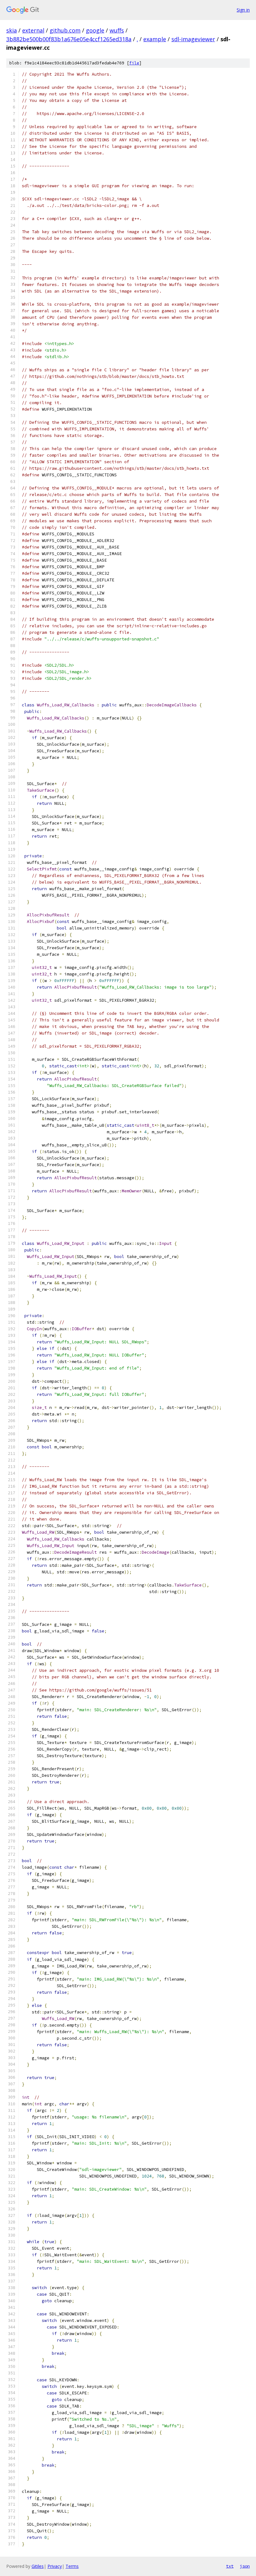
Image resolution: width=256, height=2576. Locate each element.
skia (12, 30)
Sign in (243, 10)
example (155, 39)
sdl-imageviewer (193, 39)
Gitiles (38, 2566)
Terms (72, 2566)
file (134, 63)
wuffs (117, 30)
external (33, 30)
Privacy (55, 2566)
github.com (65, 30)
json (245, 2566)
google (95, 30)
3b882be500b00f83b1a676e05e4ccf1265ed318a (69, 39)
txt (230, 2566)
